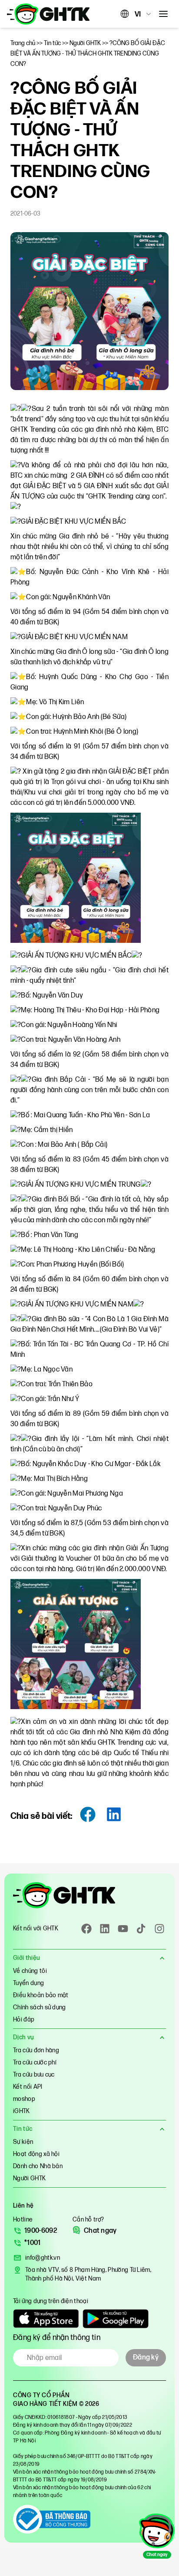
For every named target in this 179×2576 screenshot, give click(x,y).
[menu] (163, 14)
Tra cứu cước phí (35, 2062)
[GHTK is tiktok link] (141, 1929)
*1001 (33, 2243)
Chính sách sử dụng (40, 2007)
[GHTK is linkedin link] (105, 1929)
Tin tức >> (57, 43)
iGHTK (22, 2111)
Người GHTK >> (89, 43)
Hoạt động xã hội (36, 2154)
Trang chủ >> (27, 43)
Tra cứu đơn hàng (36, 2050)
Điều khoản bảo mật (41, 1995)
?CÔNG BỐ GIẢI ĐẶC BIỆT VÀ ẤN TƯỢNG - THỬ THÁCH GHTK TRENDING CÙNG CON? (88, 54)
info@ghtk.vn (43, 2258)
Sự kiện (23, 2142)
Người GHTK (29, 2178)
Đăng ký (146, 2358)
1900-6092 (41, 2231)
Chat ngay (100, 2231)
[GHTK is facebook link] (86, 1929)
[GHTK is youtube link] (123, 1929)
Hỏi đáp (24, 2020)
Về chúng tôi (30, 1971)
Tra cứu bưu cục (34, 2075)
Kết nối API (28, 2087)
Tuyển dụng (28, 1983)
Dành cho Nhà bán (38, 2166)
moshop (24, 2099)
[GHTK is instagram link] (159, 1929)
